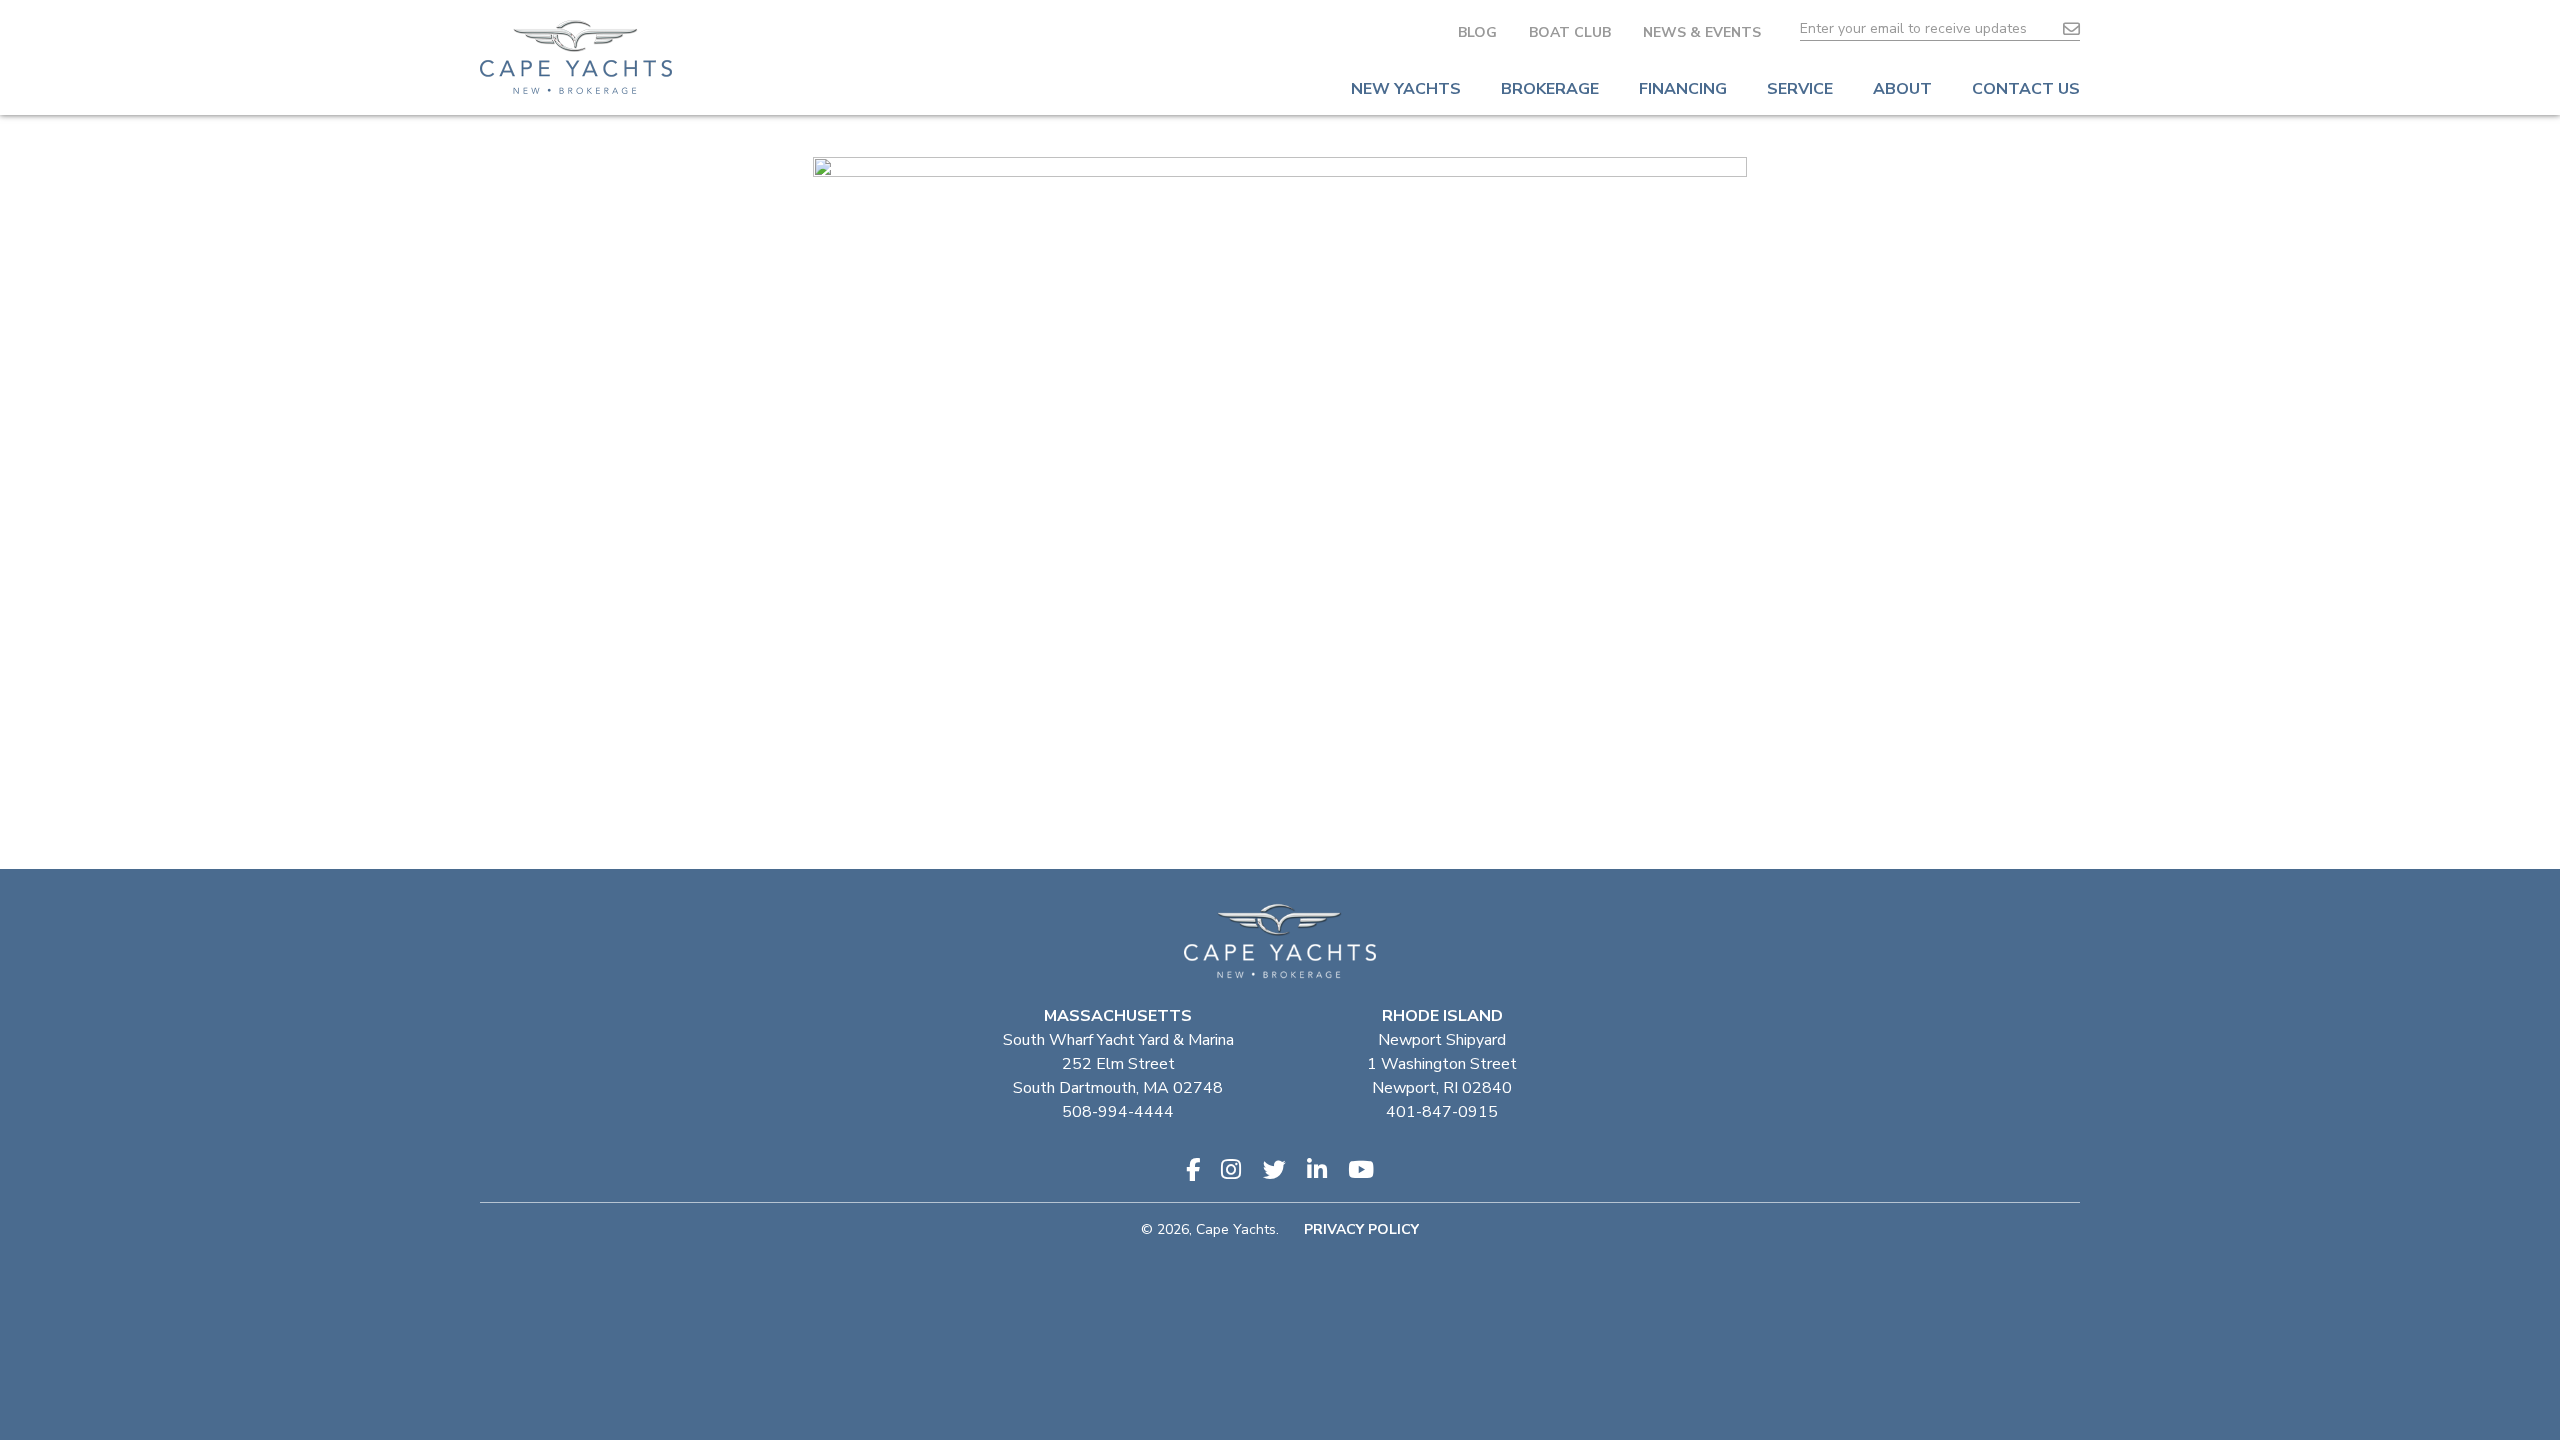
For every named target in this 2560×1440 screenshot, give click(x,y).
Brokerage (1550, 89)
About (1902, 89)
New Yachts (1406, 89)
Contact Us (2026, 89)
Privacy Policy (1361, 1229)
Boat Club (1570, 32)
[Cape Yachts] (576, 57)
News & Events (1702, 32)
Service (1800, 89)
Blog (1477, 32)
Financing (1683, 89)
